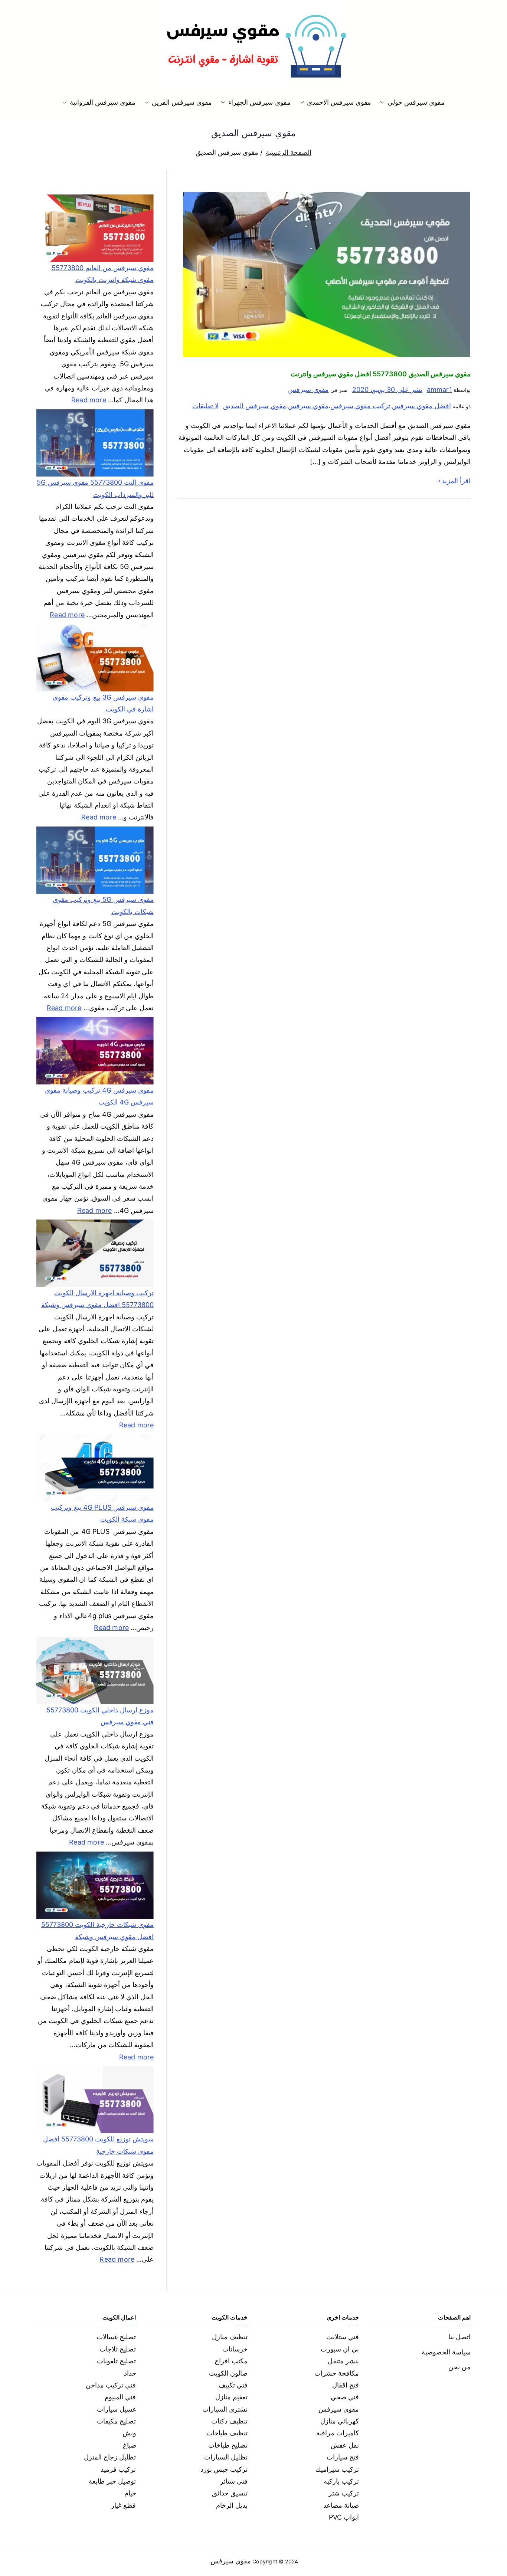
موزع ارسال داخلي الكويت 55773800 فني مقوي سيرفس (100, 1716)
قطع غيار (123, 2505)
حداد (130, 2373)
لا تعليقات (205, 406)
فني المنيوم (120, 2397)
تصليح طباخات (228, 2445)
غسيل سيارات (116, 2409)
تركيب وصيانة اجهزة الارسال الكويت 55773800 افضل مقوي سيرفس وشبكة (97, 1299)
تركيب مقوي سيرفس (360, 406)
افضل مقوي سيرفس (421, 406)
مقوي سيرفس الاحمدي (339, 102)
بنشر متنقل (343, 2361)
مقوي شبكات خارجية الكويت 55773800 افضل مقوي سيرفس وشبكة (97, 1930)
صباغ (130, 2445)
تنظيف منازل (230, 2337)
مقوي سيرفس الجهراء (259, 102)
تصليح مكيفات (116, 2421)
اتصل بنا (459, 2337)
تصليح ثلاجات (118, 2349)
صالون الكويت (228, 2373)
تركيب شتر (344, 2493)
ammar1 (439, 389)
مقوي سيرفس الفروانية (103, 102)
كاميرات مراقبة (338, 2433)
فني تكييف (233, 2385)
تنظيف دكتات (229, 2421)
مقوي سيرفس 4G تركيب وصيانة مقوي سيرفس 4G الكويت (99, 1096)
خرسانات (235, 2349)
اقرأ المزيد (456, 481)
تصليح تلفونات (116, 2361)
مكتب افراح (231, 2361)
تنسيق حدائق (230, 2493)
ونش (129, 2433)
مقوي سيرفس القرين (182, 102)
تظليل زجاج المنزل (110, 2457)
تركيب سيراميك (337, 2469)
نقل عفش (345, 2445)
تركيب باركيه (341, 2481)
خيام (130, 2493)
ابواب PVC (344, 2517)
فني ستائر (234, 2481)
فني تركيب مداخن (111, 2385)
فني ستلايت (343, 2337)
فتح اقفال (346, 2385)
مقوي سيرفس (308, 389)
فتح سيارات (343, 2457)
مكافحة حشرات (337, 2373)
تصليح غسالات (116, 2337)
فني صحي (345, 2397)
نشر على (387, 389)
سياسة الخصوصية (446, 2352)
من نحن (459, 2367)
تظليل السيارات (226, 2457)
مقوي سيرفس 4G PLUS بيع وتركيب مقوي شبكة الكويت (102, 1513)
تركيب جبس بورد (224, 2469)
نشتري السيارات (225, 2409)
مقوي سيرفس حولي (416, 102)
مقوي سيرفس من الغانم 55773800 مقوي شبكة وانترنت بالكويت (103, 274)
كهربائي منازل (340, 2421)
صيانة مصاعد (341, 2505)
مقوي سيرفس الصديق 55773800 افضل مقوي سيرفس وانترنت (381, 374)
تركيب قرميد (118, 2469)
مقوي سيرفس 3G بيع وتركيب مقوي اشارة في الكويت (103, 703)
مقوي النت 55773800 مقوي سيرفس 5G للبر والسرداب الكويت (95, 488)
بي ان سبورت (340, 2349)
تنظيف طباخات (227, 2433)
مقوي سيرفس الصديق (254, 406)
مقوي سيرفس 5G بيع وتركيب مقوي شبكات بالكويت (103, 905)
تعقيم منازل (231, 2397)
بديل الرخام (232, 2505)
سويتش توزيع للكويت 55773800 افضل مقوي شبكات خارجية (98, 2145)
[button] (384, 102)
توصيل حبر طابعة (112, 2481)
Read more (89, 399)
